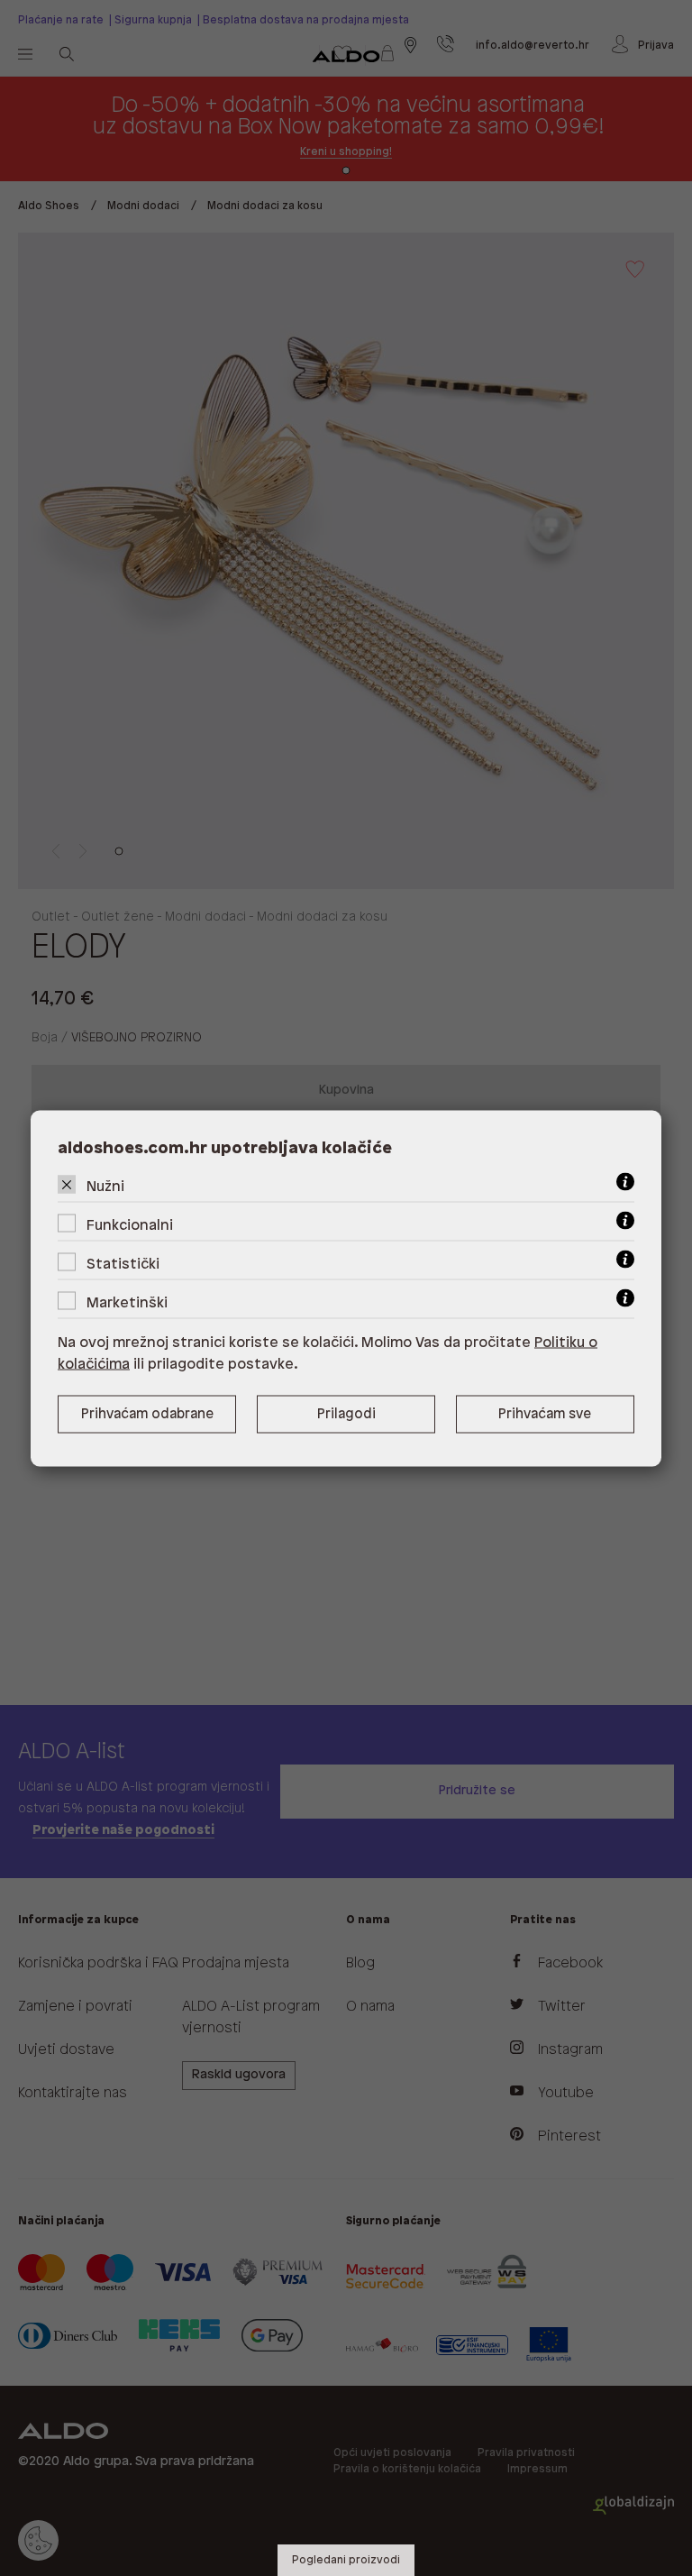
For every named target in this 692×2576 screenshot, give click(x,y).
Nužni (105, 1186)
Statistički (123, 1264)
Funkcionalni (130, 1225)
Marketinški (127, 1302)
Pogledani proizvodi (346, 2560)
